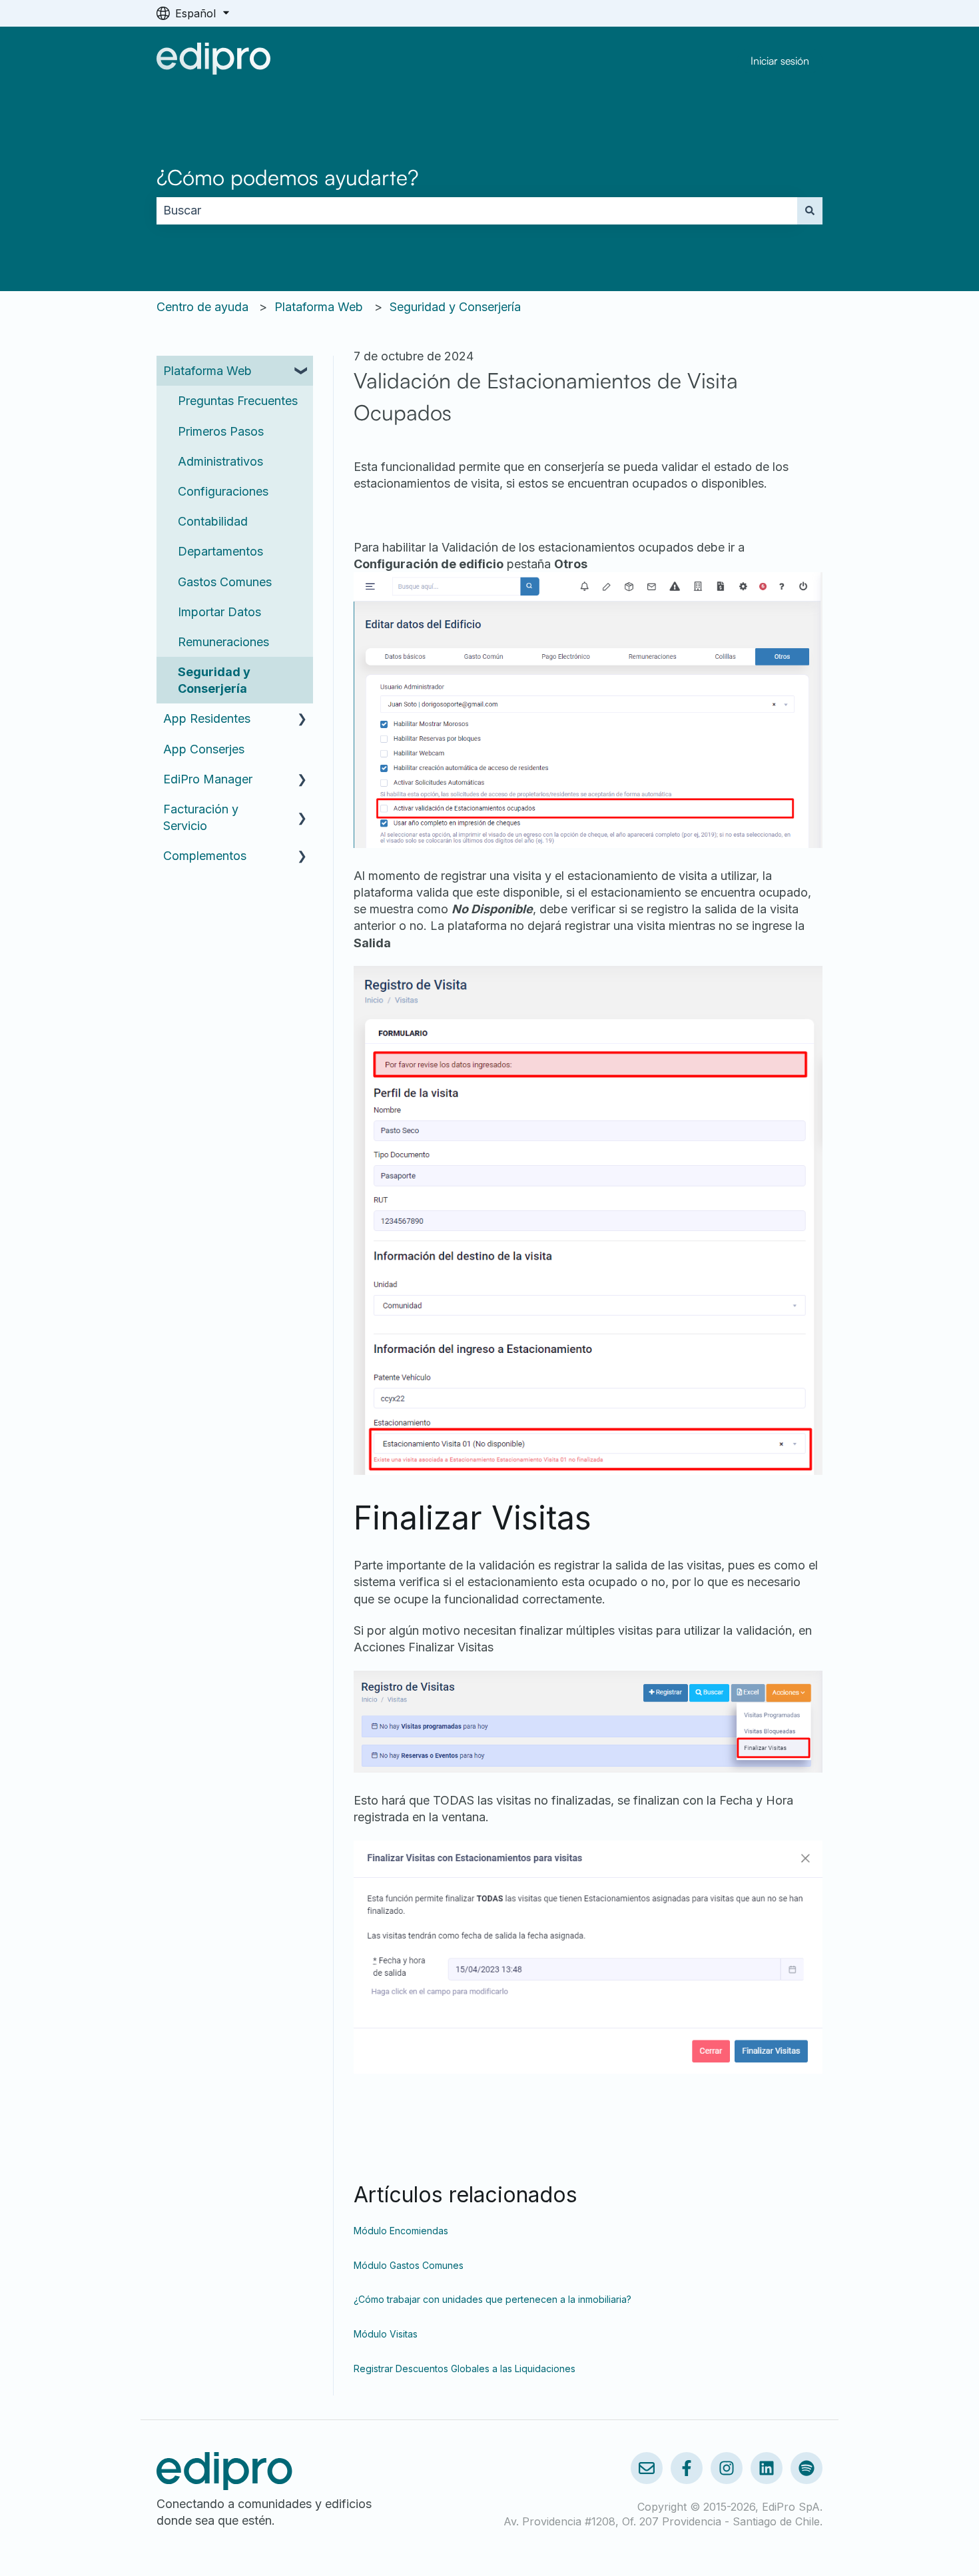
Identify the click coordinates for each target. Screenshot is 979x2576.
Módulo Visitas (386, 2334)
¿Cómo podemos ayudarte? (287, 177)
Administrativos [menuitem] (220, 461)
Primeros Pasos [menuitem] (221, 431)
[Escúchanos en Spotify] (807, 2468)
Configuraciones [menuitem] (223, 491)
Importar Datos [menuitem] (219, 612)
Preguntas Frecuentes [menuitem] (238, 401)
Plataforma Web (319, 307)
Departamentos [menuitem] (220, 551)
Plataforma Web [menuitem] (207, 371)
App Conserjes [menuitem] (204, 749)
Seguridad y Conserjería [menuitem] (214, 680)
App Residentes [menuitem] (207, 718)
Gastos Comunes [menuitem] (225, 582)
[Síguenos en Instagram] (727, 2468)
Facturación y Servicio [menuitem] (201, 817)
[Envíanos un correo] (647, 2468)
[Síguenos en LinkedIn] (767, 2468)
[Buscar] (810, 211)
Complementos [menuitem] (205, 856)
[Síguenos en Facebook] (687, 2468)
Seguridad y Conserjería (455, 307)
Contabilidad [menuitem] (213, 521)
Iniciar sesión (780, 61)
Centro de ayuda (202, 307)
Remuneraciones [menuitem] (223, 642)
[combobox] (477, 211)
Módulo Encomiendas (401, 2231)
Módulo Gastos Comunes (409, 2265)
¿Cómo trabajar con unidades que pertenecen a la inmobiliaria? (492, 2299)
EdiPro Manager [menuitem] (208, 779)
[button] (302, 371)
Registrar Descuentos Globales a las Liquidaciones (465, 2368)
